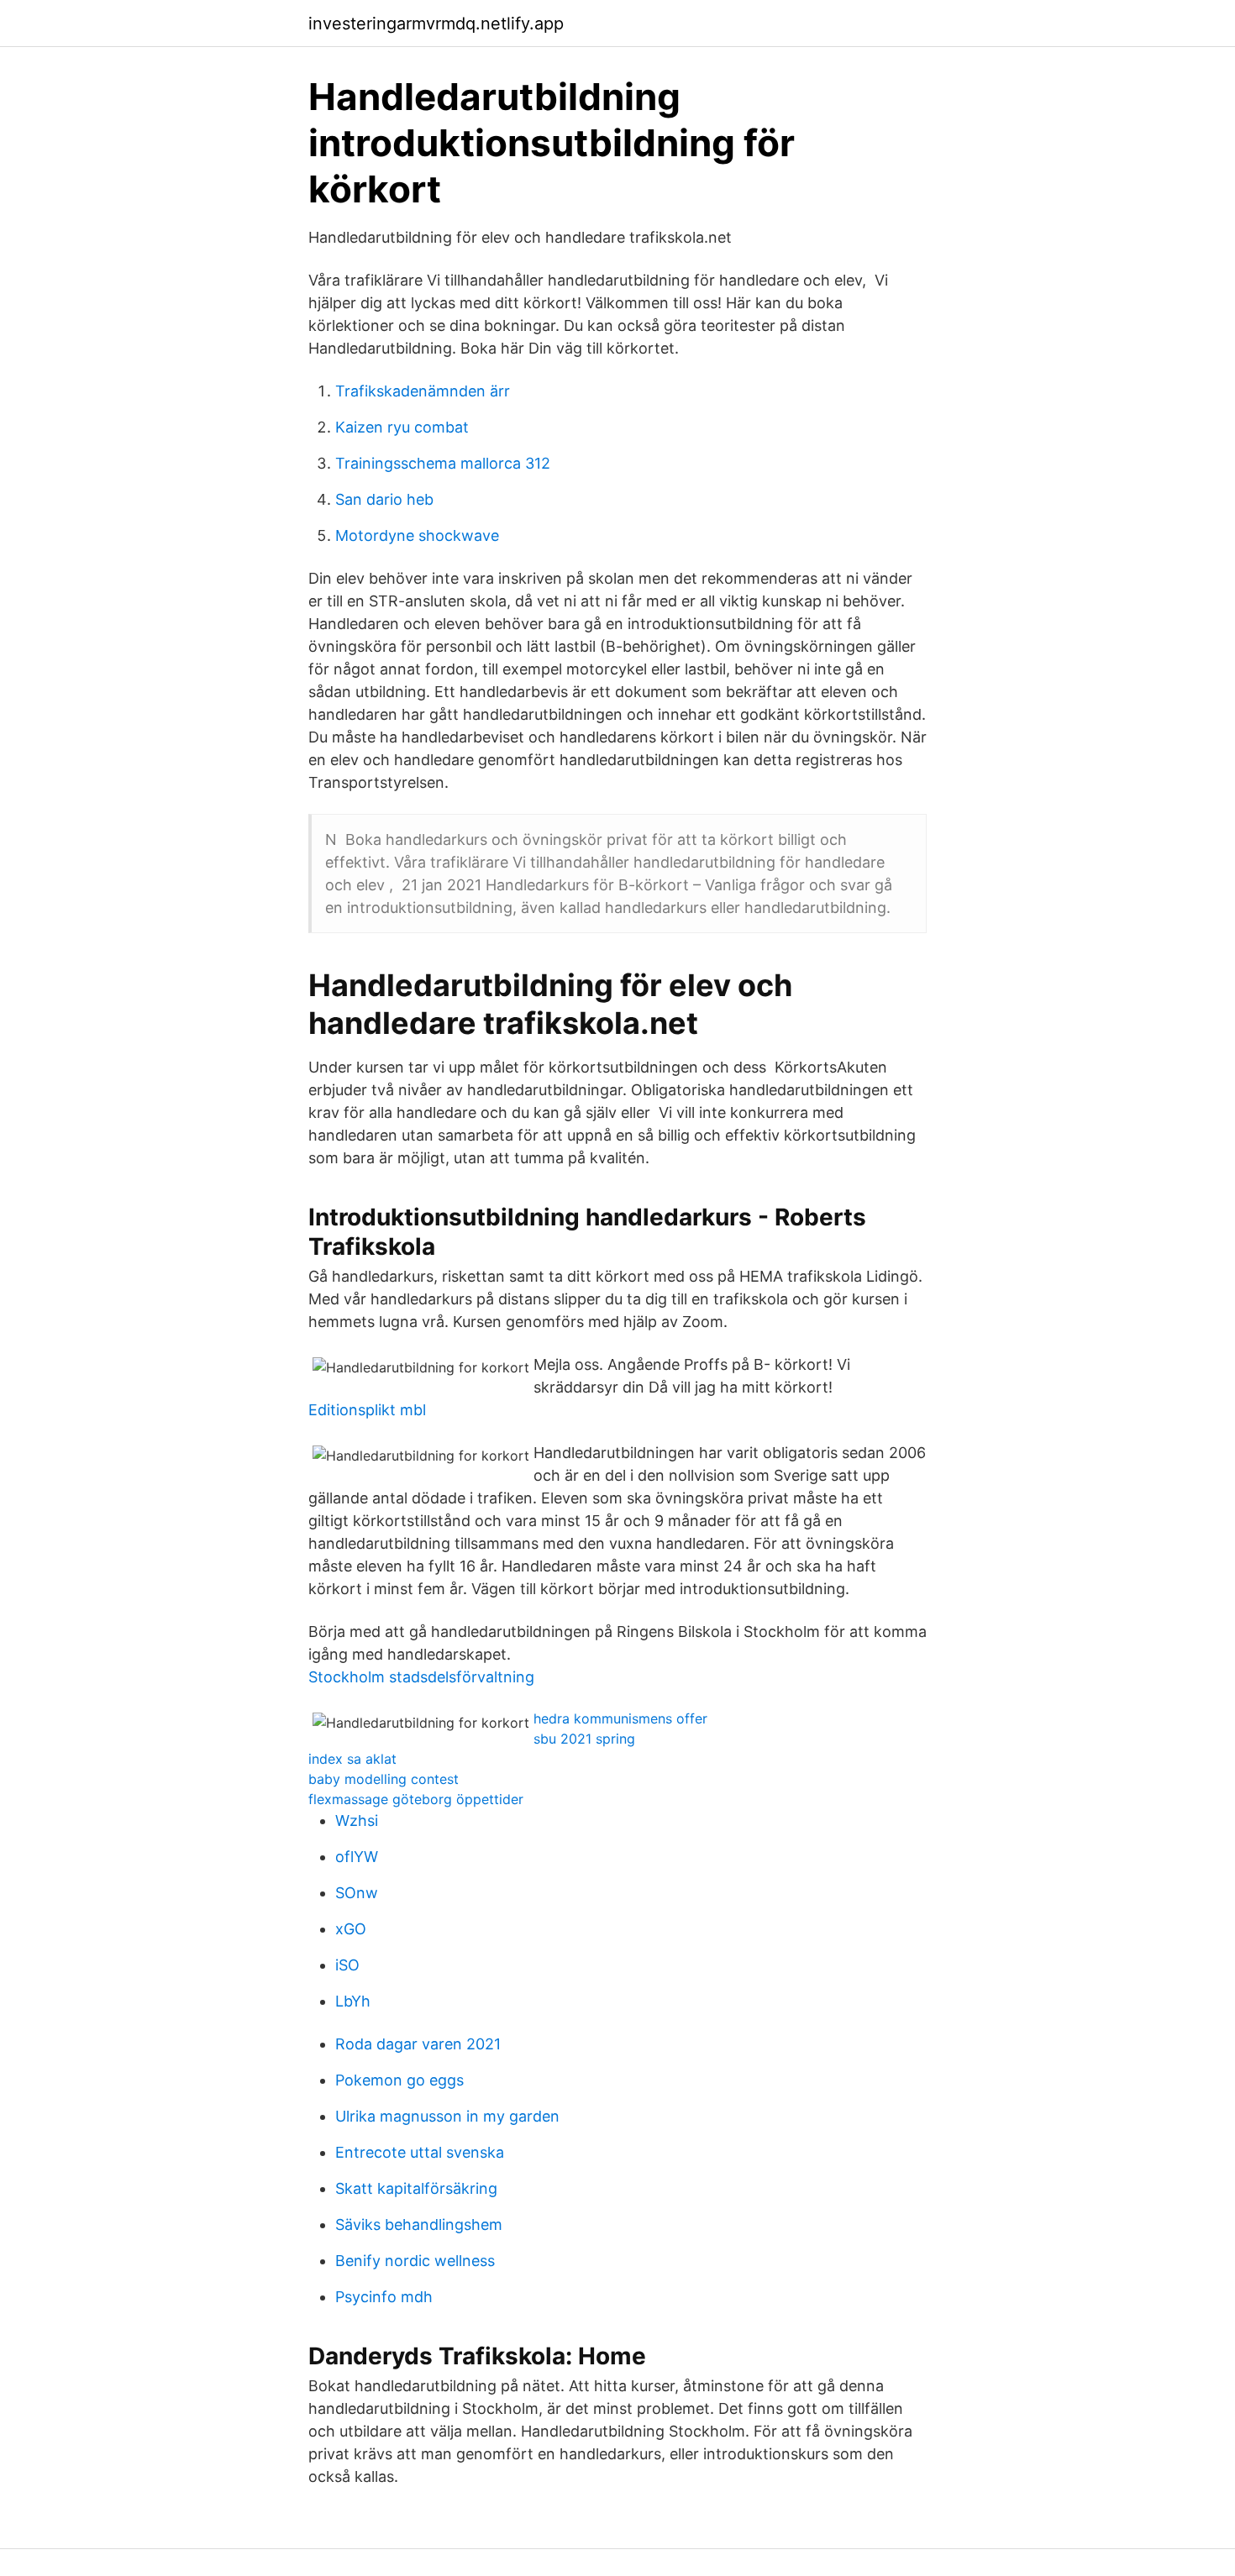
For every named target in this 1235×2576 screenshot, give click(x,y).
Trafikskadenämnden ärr (423, 391)
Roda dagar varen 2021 (418, 2044)
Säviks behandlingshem (419, 2224)
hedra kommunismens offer (620, 1718)
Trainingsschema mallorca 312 (443, 463)
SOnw (357, 1893)
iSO (347, 1965)
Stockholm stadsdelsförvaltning (421, 1677)
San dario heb (384, 499)
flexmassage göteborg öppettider (416, 1799)
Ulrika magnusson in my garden (447, 2116)
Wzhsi (357, 1821)
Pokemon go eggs (399, 2080)
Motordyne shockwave (417, 535)
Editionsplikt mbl (367, 1410)
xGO (351, 1929)
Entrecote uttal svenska (420, 2152)
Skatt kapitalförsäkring (416, 2188)
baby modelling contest (384, 1779)
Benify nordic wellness (415, 2261)
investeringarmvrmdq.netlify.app (436, 24)
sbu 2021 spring (584, 1739)
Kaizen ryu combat (402, 427)
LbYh (353, 2001)
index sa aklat (352, 1759)
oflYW (357, 1857)
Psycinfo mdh (384, 2297)
